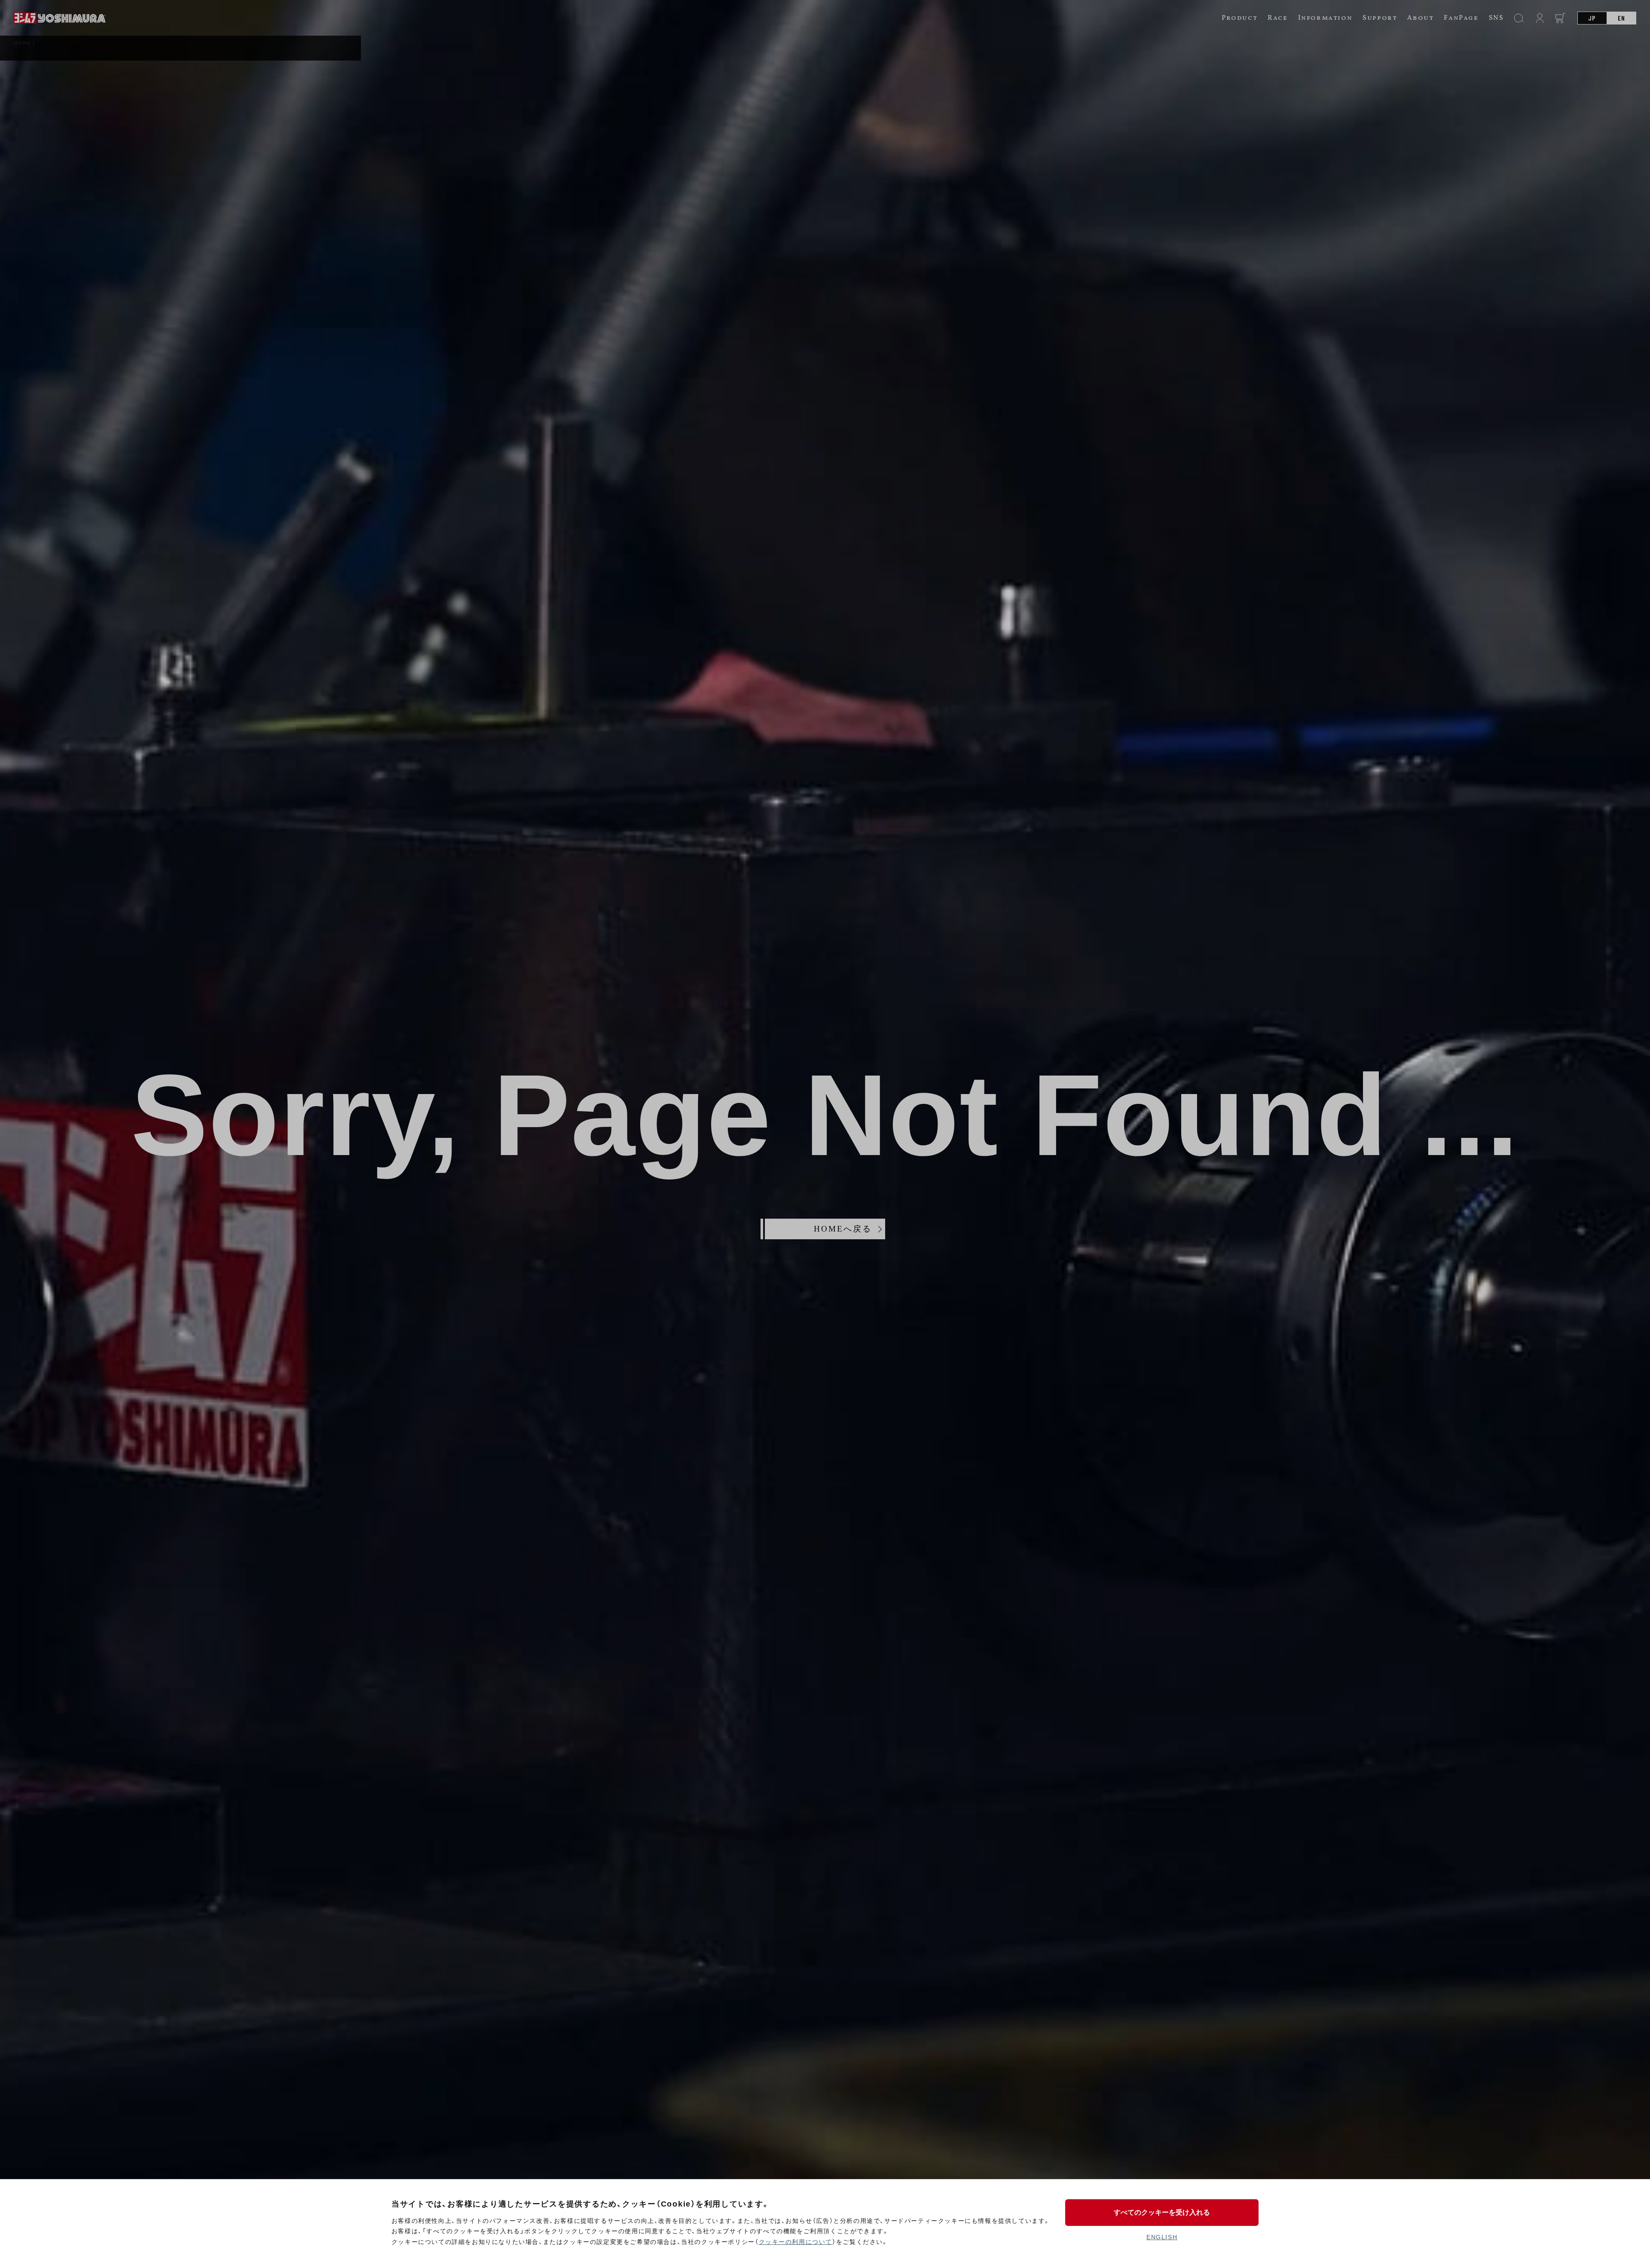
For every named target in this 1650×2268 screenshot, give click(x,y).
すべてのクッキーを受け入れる (1162, 2212)
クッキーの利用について (796, 2242)
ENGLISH (1162, 2237)
